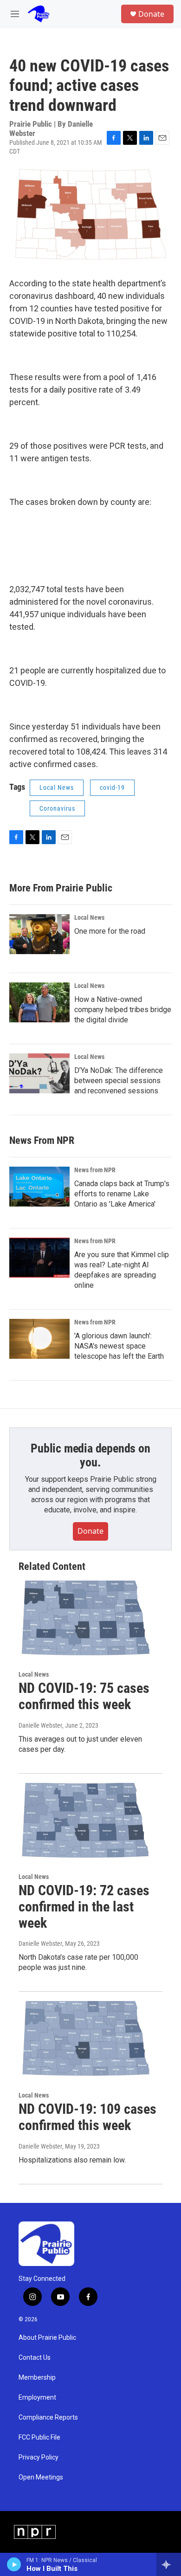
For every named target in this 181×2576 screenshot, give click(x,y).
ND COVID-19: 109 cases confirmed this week (87, 2117)
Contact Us (35, 2358)
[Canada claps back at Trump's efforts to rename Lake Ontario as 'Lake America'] (39, 1187)
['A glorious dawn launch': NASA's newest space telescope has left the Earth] (39, 1339)
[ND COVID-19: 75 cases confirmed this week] (86, 1618)
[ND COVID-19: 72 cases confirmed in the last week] (86, 1821)
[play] (14, 2564)
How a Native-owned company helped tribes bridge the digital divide (123, 1010)
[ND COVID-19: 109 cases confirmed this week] (86, 2039)
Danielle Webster (40, 1725)
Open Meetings (41, 2477)
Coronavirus (57, 808)
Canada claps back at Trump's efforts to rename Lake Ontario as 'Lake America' (122, 1194)
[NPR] (35, 2532)
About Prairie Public (47, 2338)
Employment (37, 2398)
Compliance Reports (48, 2418)
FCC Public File (39, 2437)
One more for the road (110, 931)
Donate (151, 14)
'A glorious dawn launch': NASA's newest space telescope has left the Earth (119, 1346)
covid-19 (112, 788)
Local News (57, 788)
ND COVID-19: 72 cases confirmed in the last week (84, 1907)
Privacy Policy (39, 2457)
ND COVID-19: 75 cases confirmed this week (84, 1696)
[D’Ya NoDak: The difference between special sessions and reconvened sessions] (39, 1073)
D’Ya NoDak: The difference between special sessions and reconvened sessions (119, 1081)
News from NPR (95, 1170)
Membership (37, 2378)
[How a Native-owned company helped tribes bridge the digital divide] (39, 1002)
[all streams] (169, 2564)
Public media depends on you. (90, 1455)
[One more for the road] (39, 934)
